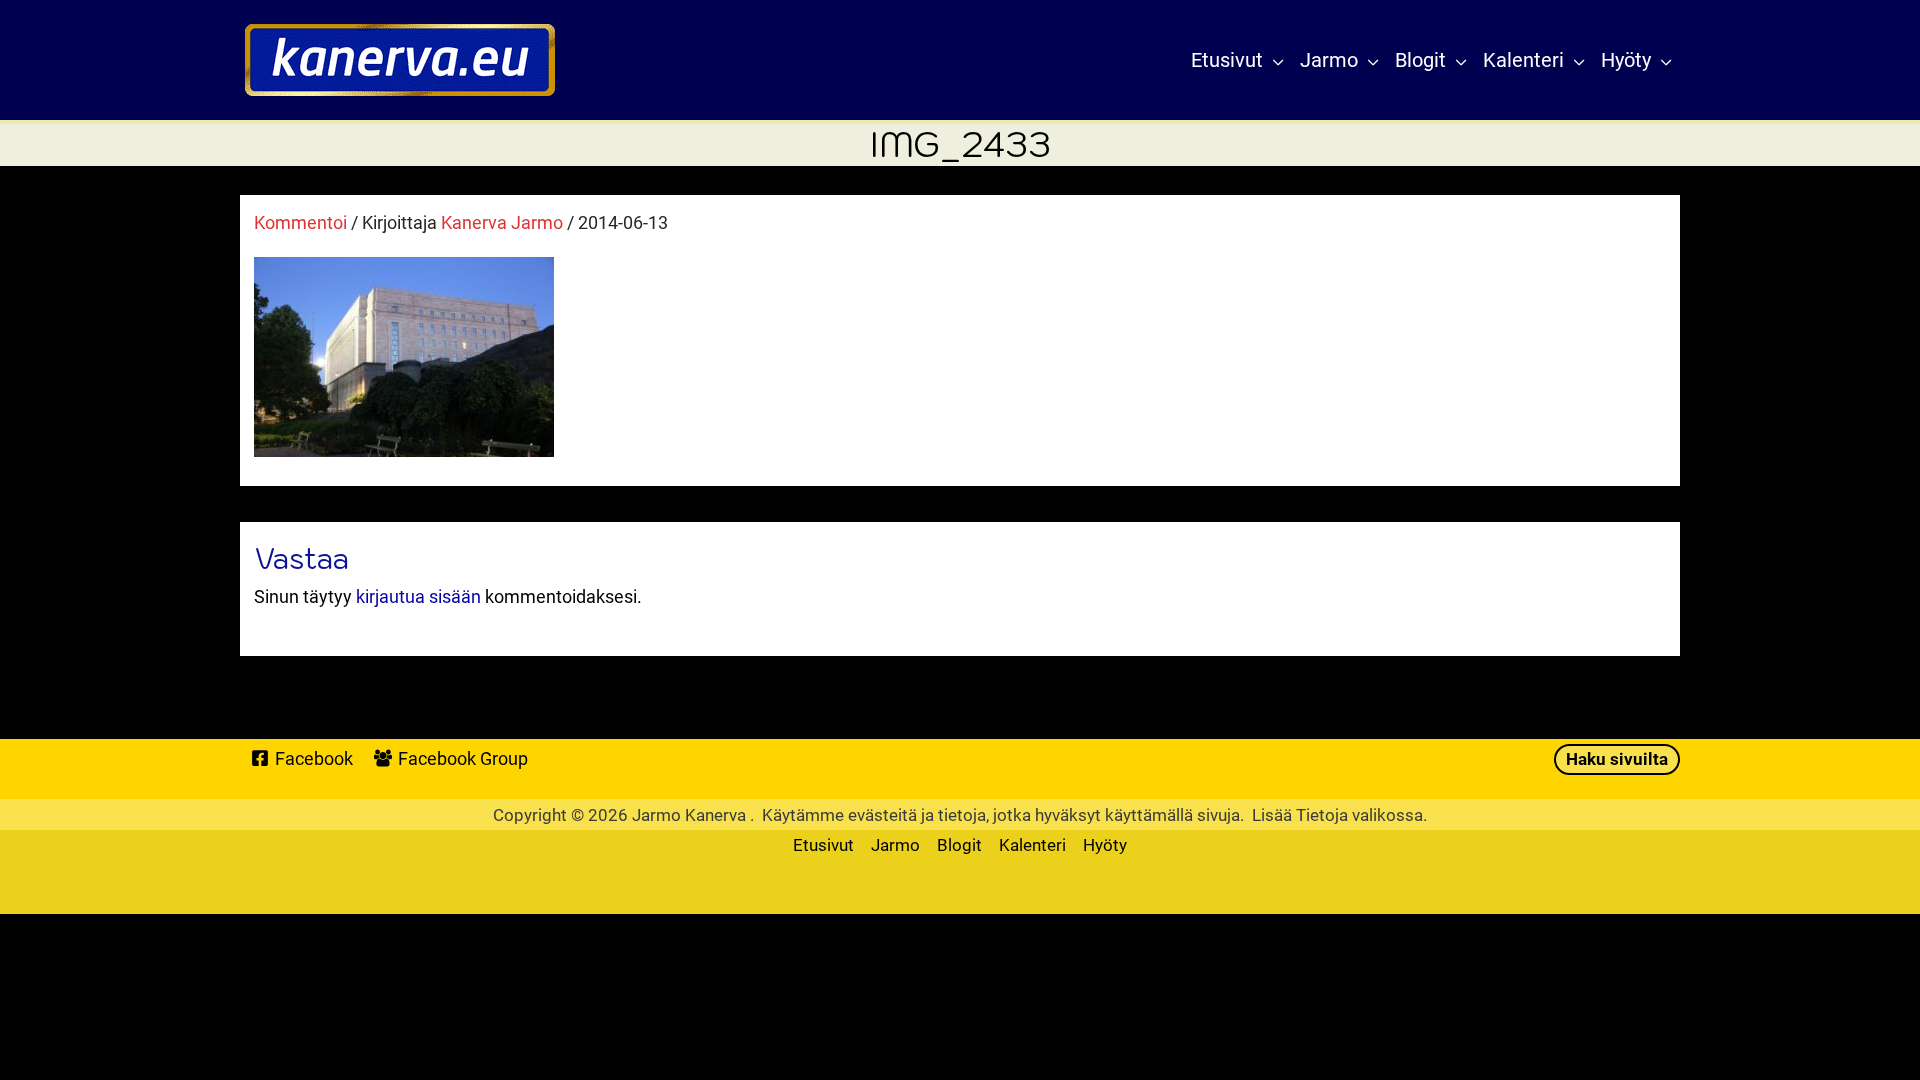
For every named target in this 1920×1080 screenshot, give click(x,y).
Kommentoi (300, 222)
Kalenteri (1032, 844)
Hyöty (1105, 844)
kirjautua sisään (418, 596)
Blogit (959, 844)
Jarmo (895, 844)
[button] (1273, 60)
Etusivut (823, 844)
